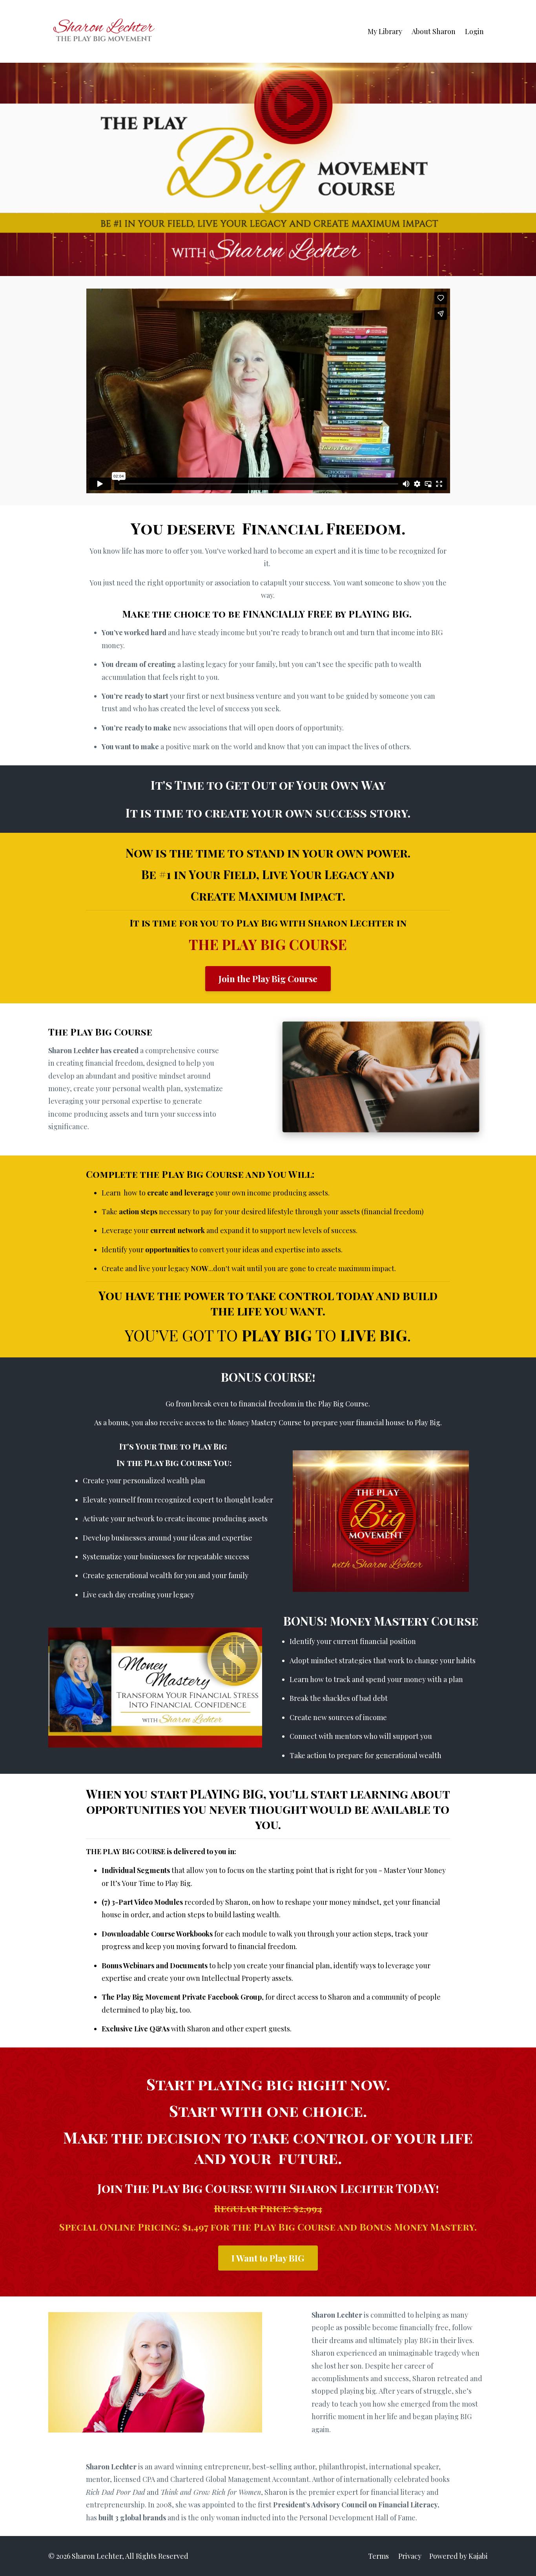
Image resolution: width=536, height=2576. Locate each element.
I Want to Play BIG (268, 2258)
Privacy (410, 2556)
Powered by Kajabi (459, 2556)
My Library (385, 31)
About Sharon (434, 31)
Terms (378, 2556)
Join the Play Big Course (268, 979)
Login (474, 31)
